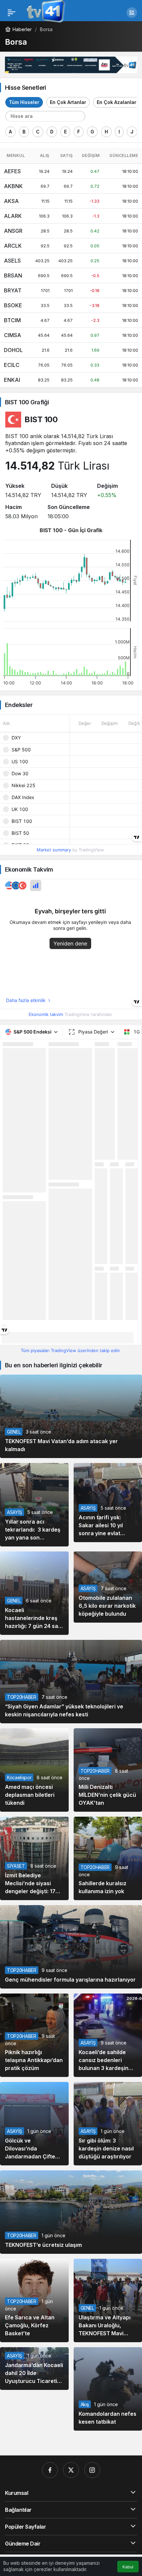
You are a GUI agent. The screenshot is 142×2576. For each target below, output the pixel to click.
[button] (132, 13)
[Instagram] (92, 2470)
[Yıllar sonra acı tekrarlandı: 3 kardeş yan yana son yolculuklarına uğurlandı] (34, 1505)
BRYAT (13, 290)
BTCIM (12, 320)
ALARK (13, 216)
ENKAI (12, 380)
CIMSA (13, 335)
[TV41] (45, 12)
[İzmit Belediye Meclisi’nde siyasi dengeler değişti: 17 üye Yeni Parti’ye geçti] (34, 1858)
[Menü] (12, 13)
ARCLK (13, 246)
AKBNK (13, 186)
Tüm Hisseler (24, 102)
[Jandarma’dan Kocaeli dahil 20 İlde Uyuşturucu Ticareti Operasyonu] (34, 2369)
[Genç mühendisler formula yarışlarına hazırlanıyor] (71, 1947)
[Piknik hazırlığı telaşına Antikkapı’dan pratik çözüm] (34, 2035)
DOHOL (13, 350)
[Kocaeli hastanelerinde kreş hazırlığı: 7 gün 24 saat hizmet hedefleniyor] (34, 1593)
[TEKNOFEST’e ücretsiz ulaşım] (71, 2212)
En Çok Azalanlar (117, 102)
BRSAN (13, 276)
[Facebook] (50, 2470)
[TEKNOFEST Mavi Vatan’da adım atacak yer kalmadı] (71, 1416)
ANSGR (13, 231)
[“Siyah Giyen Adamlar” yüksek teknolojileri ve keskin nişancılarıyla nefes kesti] (71, 1681)
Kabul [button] (128, 2567)
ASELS (12, 261)
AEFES (12, 171)
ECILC (12, 365)
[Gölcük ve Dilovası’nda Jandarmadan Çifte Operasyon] (34, 2124)
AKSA (11, 201)
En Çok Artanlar (68, 102)
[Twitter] (71, 2470)
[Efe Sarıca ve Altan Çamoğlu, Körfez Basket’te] (34, 2300)
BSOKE (13, 305)
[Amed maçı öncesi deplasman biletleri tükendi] (34, 1770)
